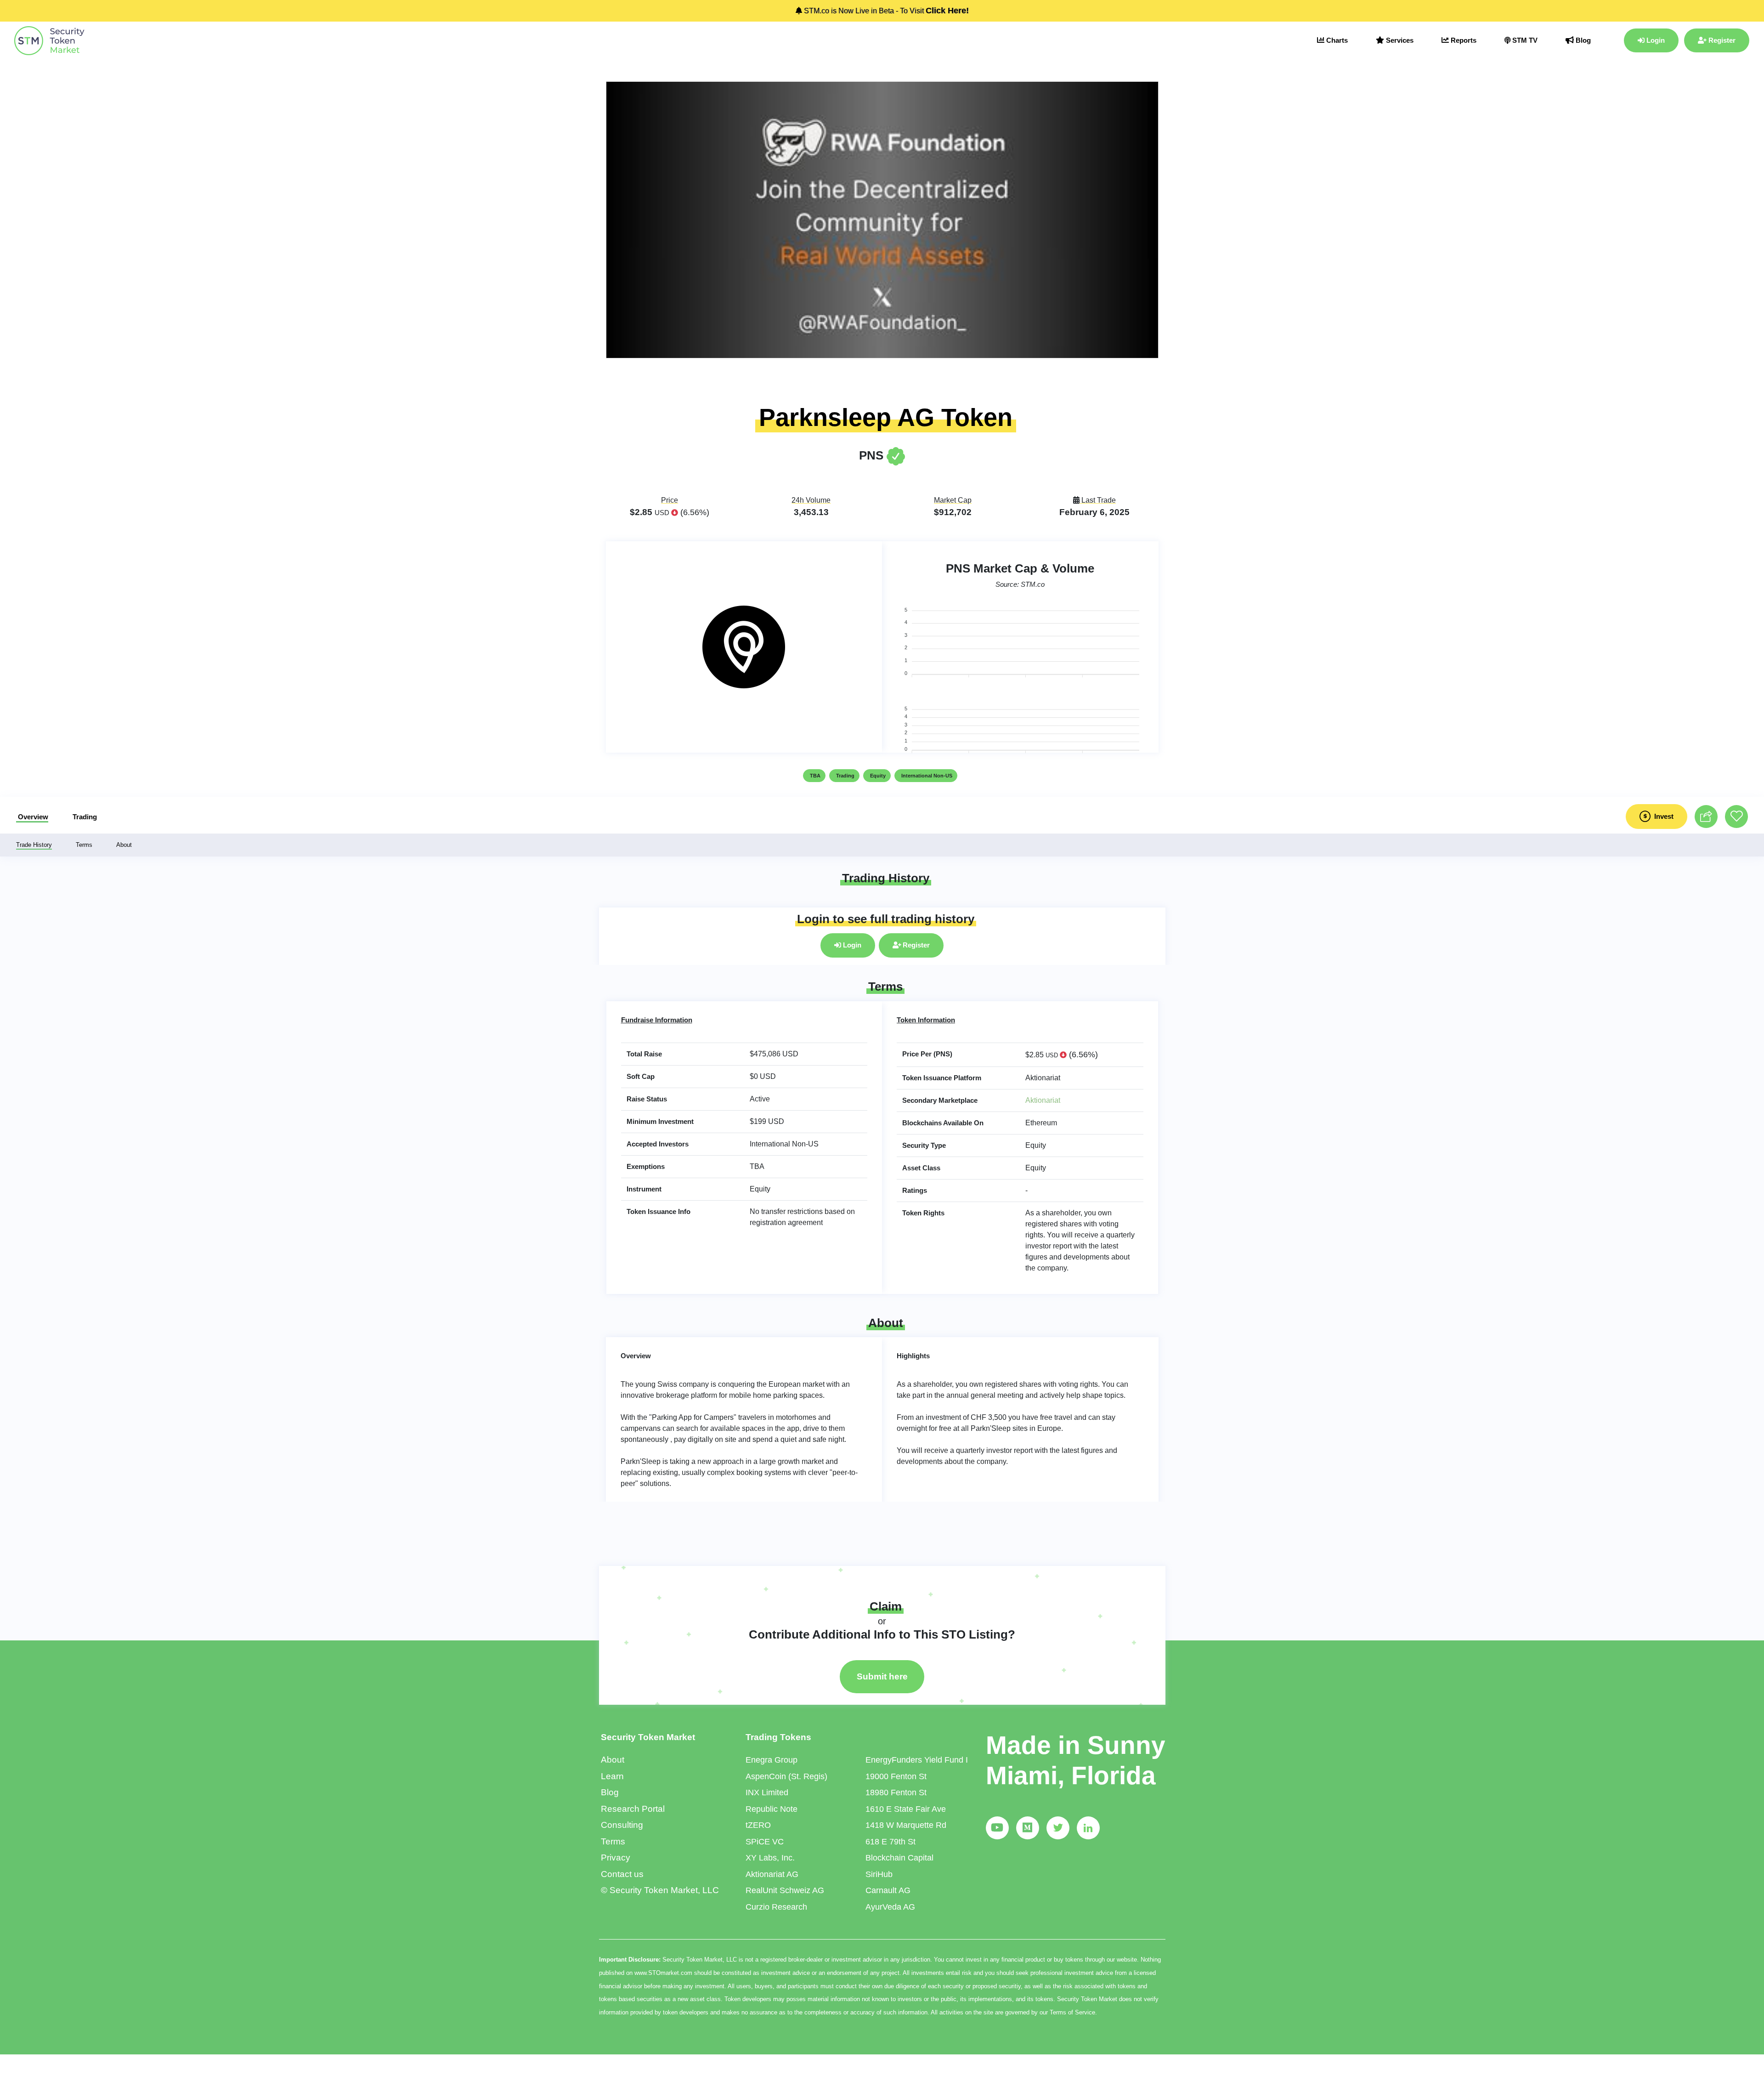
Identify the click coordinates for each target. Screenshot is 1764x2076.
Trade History (34, 845)
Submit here (882, 1676)
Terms (84, 845)
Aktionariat (1043, 1100)
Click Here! (947, 11)
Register (1721, 40)
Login (1655, 40)
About (124, 845)
